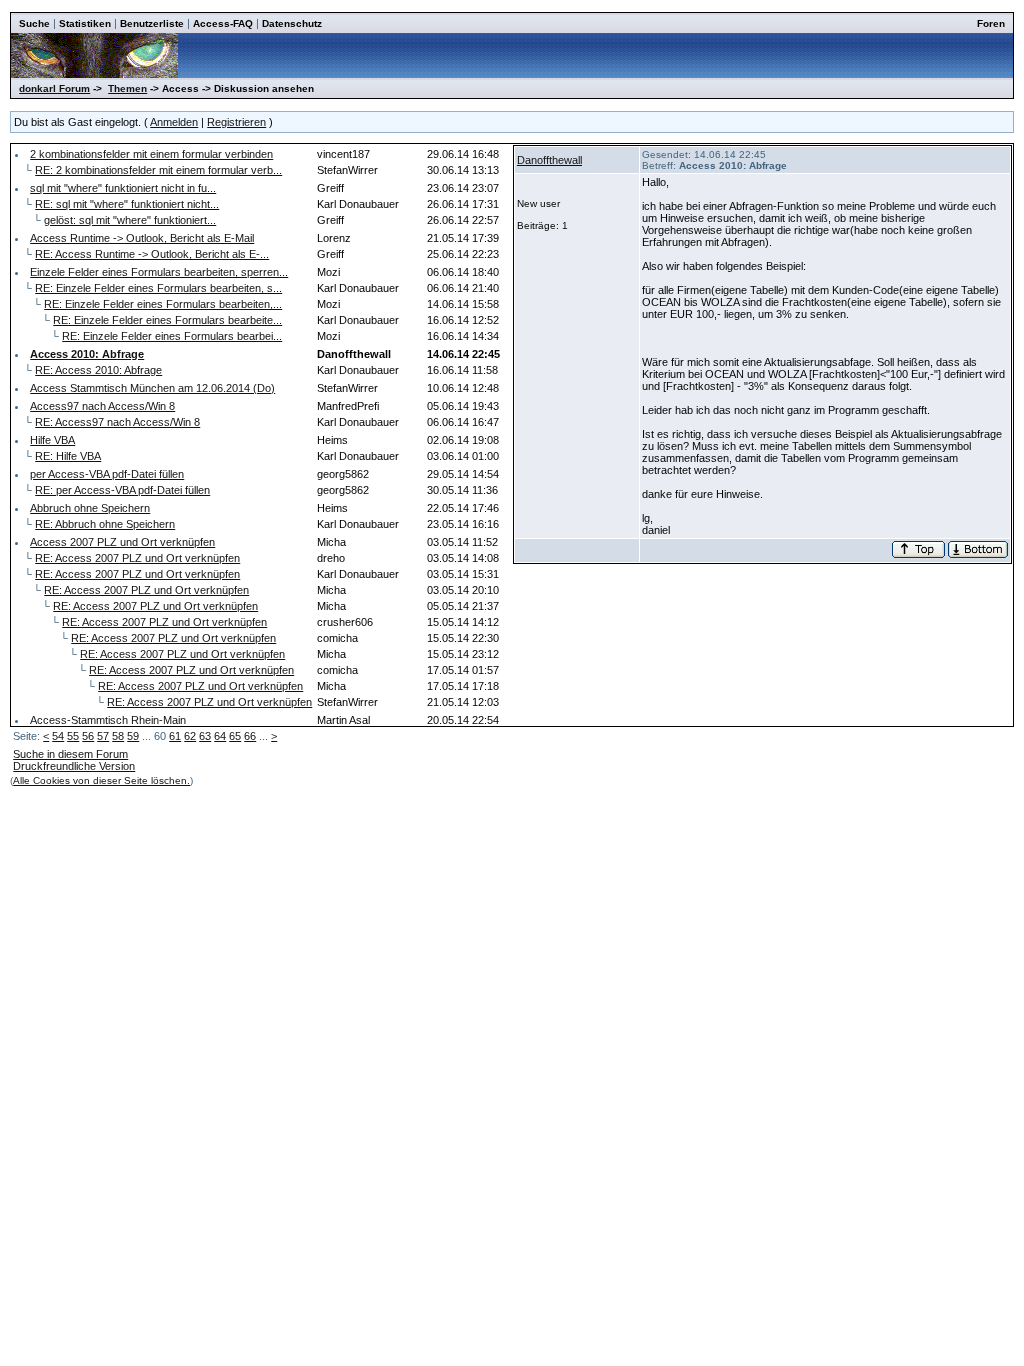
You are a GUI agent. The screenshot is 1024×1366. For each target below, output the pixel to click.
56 (88, 736)
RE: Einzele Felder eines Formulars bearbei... (172, 336)
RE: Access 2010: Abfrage (98, 370)
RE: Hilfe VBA (68, 456)
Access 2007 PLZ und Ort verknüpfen (122, 542)
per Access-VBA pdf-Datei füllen (107, 474)
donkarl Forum (54, 88)
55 (73, 736)
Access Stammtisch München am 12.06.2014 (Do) (152, 388)
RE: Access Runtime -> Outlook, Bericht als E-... (152, 254)
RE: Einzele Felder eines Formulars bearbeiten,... (163, 304)
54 (58, 736)
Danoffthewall (549, 160)
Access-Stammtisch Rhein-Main (108, 720)
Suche (34, 23)
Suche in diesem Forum (70, 754)
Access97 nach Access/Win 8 (102, 406)
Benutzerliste (152, 23)
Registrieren (236, 122)
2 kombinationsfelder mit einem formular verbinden (151, 154)
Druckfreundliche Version (74, 766)
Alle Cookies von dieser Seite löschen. (101, 780)
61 (175, 736)
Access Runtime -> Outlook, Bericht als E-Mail (142, 238)
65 (235, 736)
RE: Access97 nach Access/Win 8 (117, 422)
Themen (127, 88)
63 (205, 736)
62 (190, 736)
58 (118, 736)
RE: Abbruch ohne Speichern (105, 524)
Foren (991, 23)
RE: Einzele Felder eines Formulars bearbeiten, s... (158, 288)
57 (103, 736)
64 (220, 736)
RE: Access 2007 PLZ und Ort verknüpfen (137, 558)
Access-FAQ (223, 23)
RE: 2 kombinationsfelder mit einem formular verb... (158, 170)
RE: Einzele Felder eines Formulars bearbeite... (167, 320)
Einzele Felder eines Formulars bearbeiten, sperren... (159, 272)
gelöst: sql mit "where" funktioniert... (130, 220)
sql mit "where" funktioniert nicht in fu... (123, 188)
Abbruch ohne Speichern (90, 508)
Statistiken (85, 23)
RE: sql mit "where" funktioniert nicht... (127, 204)
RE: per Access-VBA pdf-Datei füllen (122, 490)
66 (250, 736)
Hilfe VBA (52, 440)
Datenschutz (292, 23)
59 (133, 736)
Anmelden (174, 122)
